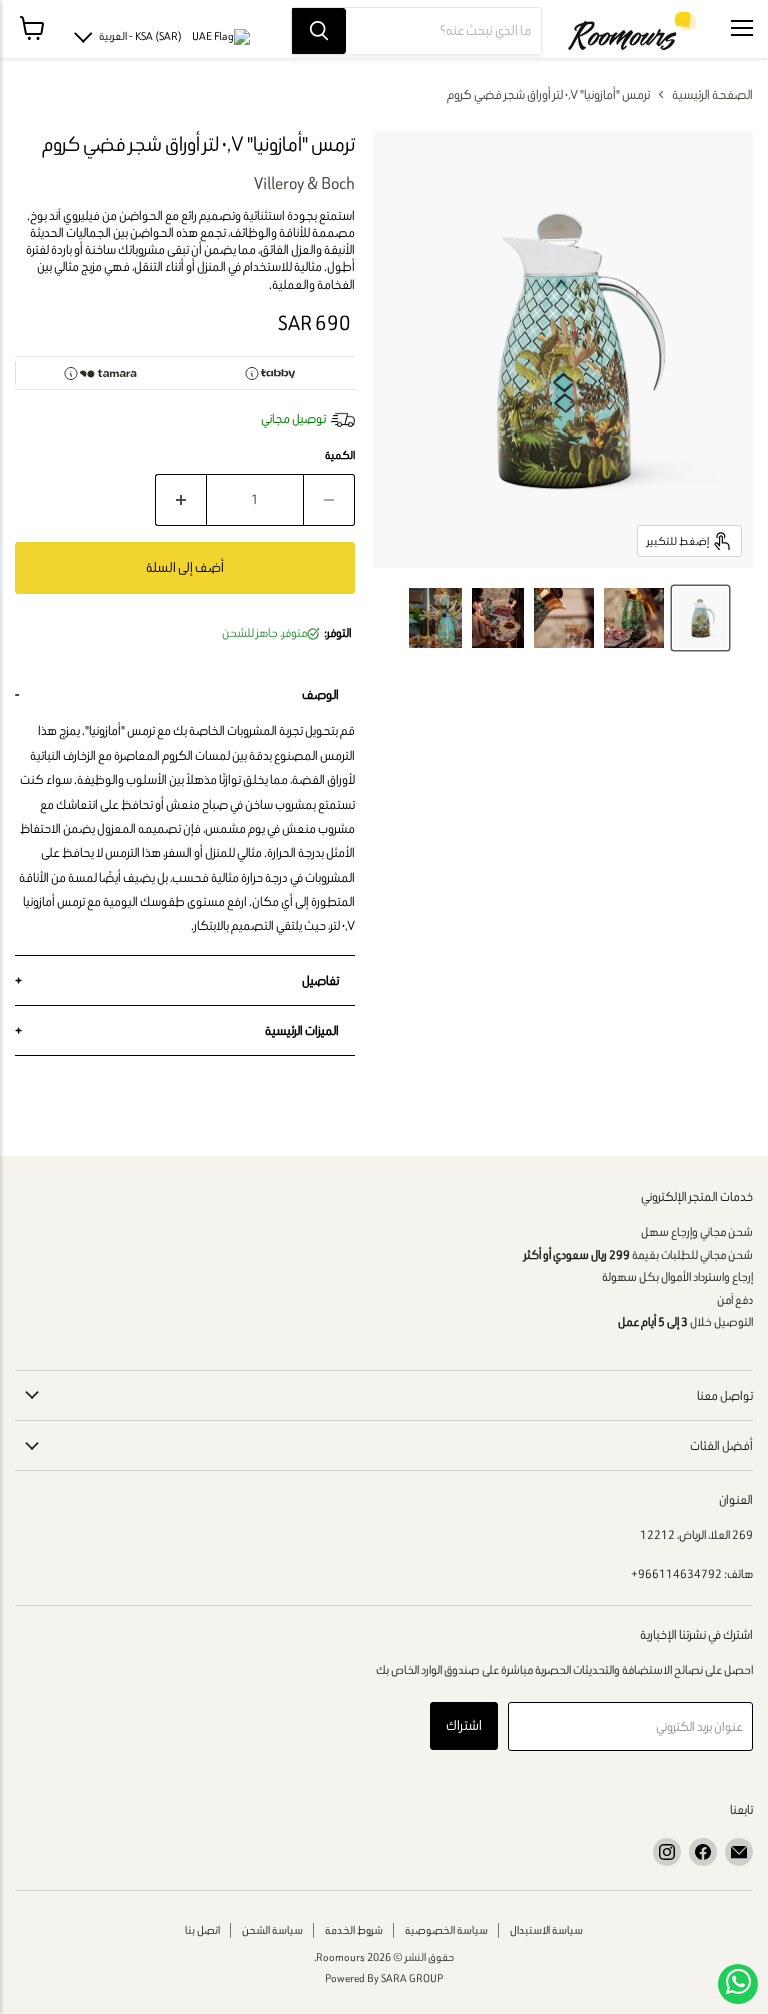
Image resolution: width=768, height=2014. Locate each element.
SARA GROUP (412, 1978)
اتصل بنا (202, 1930)
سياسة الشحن (272, 1930)
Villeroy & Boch (304, 183)
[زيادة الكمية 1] (180, 500)
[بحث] (319, 31)
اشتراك (464, 1725)
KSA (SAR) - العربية (140, 36)
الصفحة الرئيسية (712, 94)
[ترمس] (700, 618)
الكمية (340, 455)
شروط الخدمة (354, 1930)
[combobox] (444, 31)
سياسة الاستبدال (546, 1930)
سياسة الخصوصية (446, 1930)
